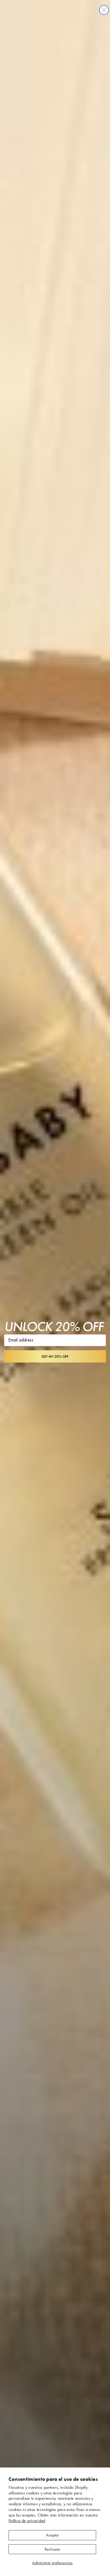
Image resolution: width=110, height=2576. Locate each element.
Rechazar (52, 2549)
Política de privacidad (27, 2521)
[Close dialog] (104, 10)
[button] (55, 1356)
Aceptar (52, 2535)
